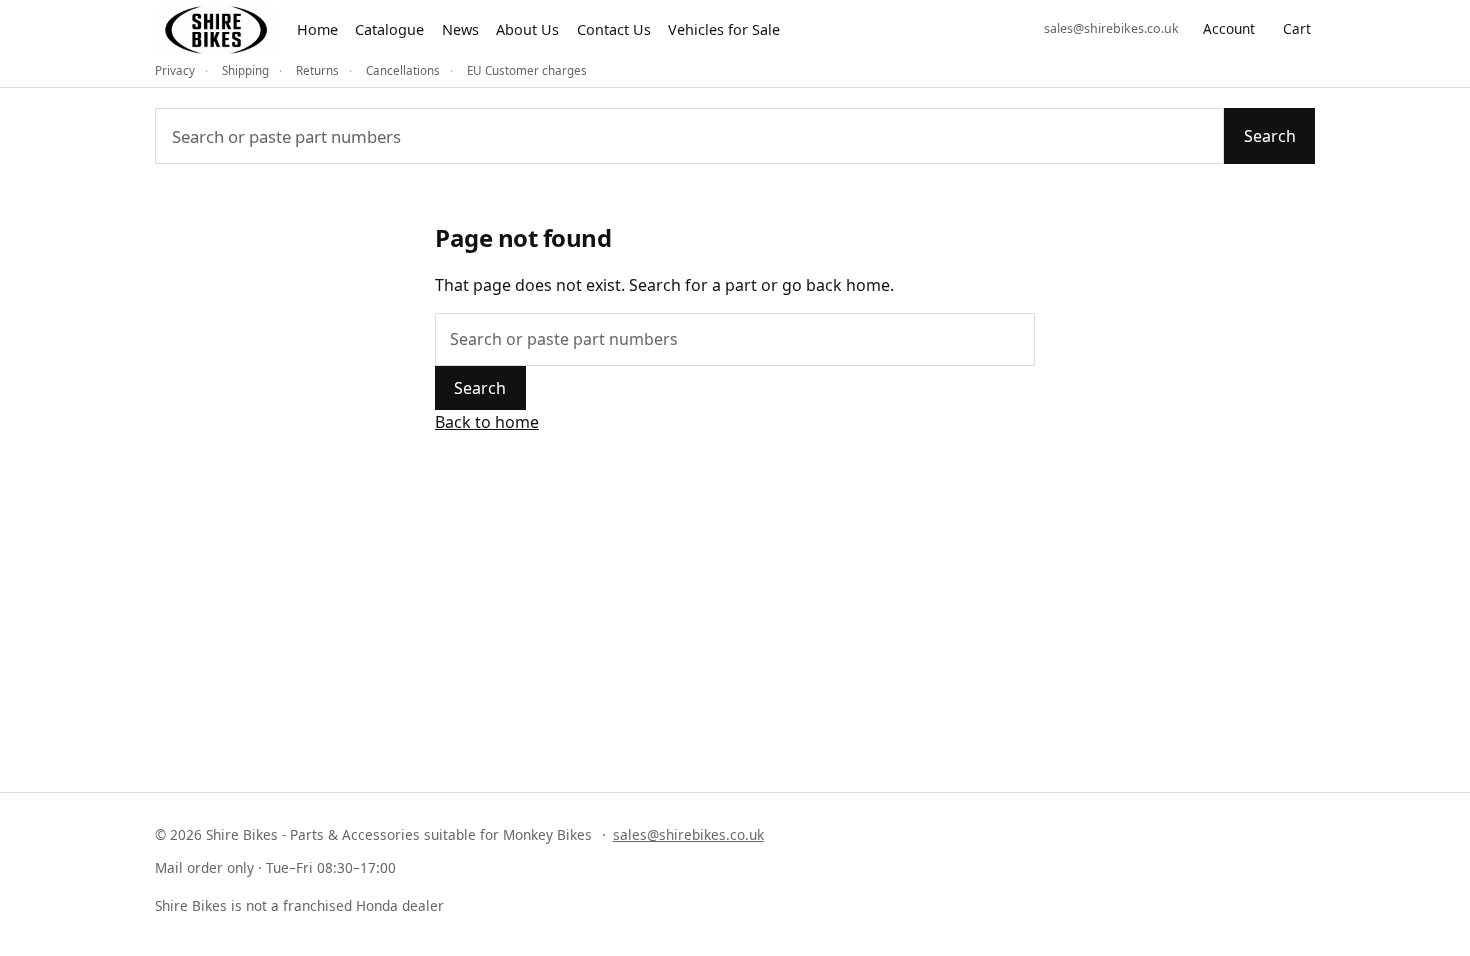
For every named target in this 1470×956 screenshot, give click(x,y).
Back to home (487, 422)
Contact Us (614, 29)
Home (317, 29)
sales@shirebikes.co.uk (1111, 28)
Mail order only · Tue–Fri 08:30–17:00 (275, 867)
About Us (527, 29)
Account (1229, 28)
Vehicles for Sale (724, 29)
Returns (317, 70)
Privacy (175, 70)
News (460, 29)
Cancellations (403, 70)
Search (1270, 136)
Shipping (245, 70)
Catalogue (389, 29)
